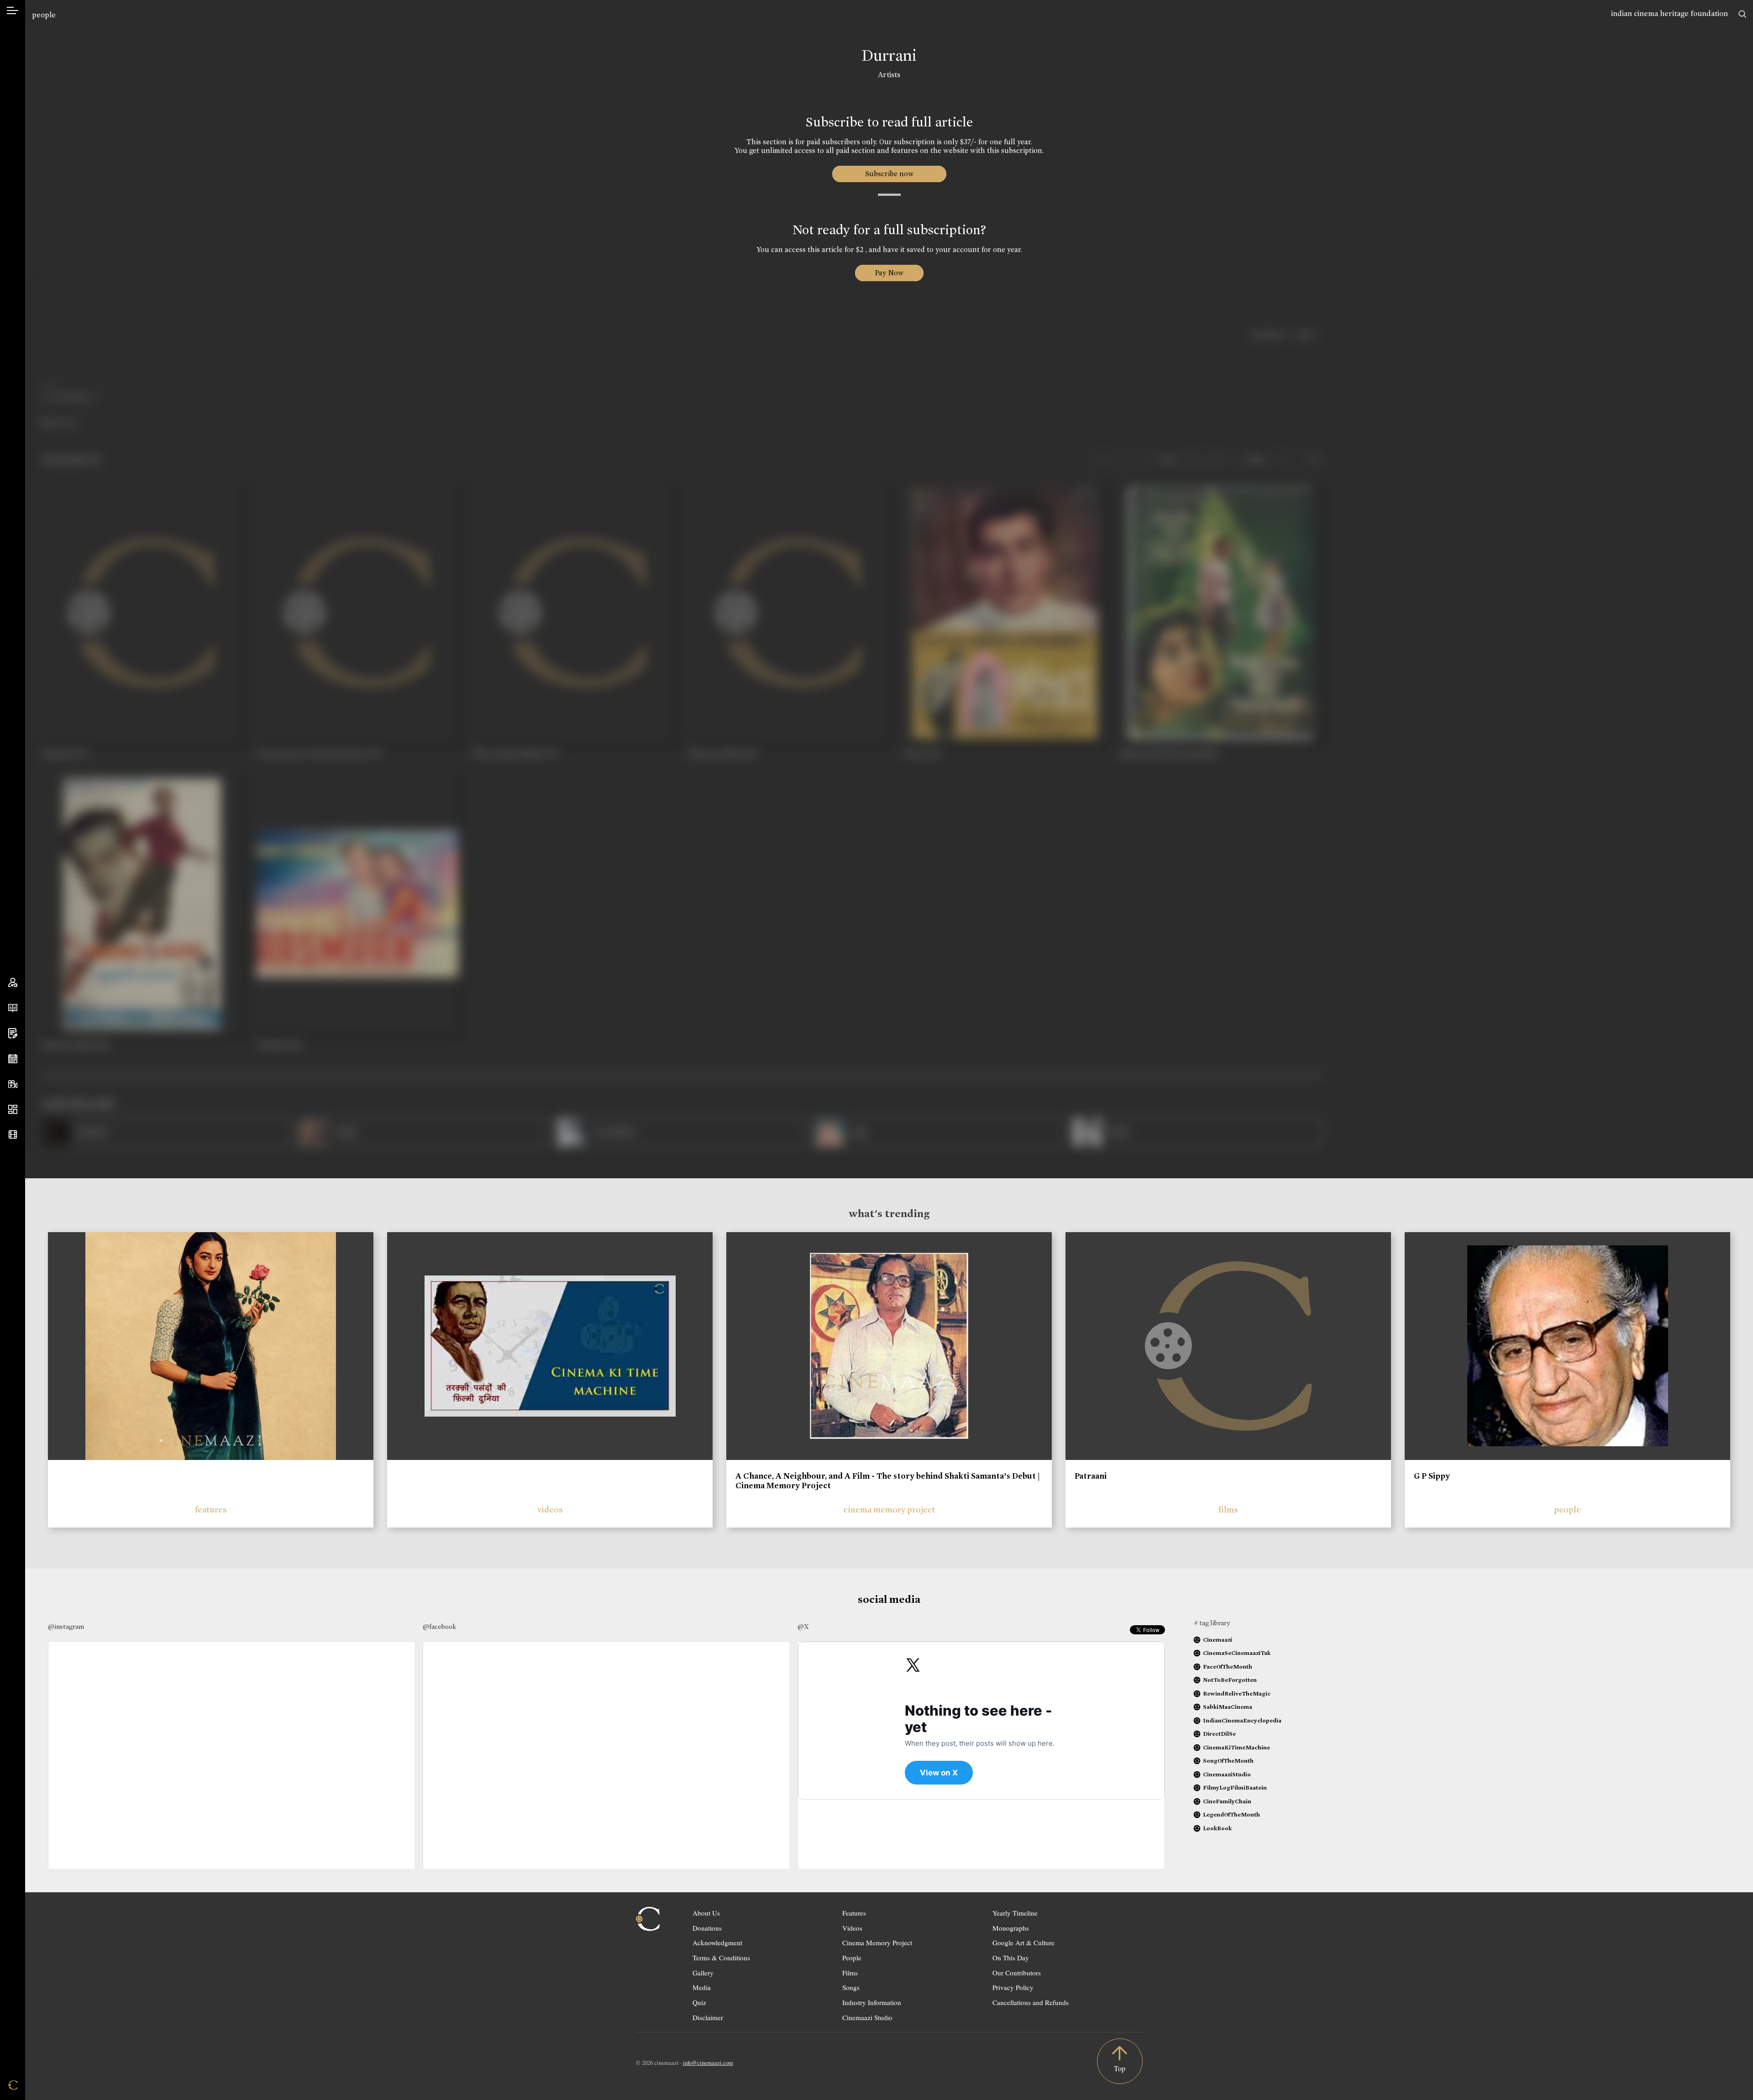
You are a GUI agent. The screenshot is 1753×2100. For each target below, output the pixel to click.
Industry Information (872, 2002)
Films (850, 1973)
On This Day (1011, 1958)
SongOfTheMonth (1228, 1761)
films (1228, 1509)
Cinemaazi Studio (867, 2017)
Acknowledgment (717, 1942)
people (44, 15)
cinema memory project (889, 1509)
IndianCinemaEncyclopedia (1242, 1720)
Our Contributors (1017, 1973)
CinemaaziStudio (1227, 1774)
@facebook (439, 1627)
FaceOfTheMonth (1228, 1667)
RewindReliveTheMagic (1237, 1693)
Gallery (703, 1973)
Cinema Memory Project (877, 1942)
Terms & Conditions (721, 1958)
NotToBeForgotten (1230, 1680)
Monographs (1011, 1928)
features (211, 1509)
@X (803, 1627)
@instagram (66, 1627)
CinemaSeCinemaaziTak (1237, 1653)
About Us (706, 1913)
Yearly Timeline (1015, 1913)
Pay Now (889, 273)
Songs (851, 1987)
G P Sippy (1432, 1476)
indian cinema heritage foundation (1669, 13)
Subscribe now (889, 174)
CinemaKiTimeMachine (1236, 1747)
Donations (707, 1928)
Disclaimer (708, 2017)
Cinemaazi (1218, 1640)
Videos (852, 1928)
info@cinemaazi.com (708, 2063)
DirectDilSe (1219, 1734)
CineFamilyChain (1227, 1801)
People (852, 1958)
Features (854, 1913)
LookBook (1217, 1828)
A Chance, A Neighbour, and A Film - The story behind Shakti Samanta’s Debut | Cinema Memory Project (888, 1481)
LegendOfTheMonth (1231, 1814)
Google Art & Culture (1023, 1942)
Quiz (699, 2002)
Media (702, 1987)
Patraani (1091, 1476)
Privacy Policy (1013, 1987)
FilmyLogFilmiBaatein (1235, 1788)
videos (550, 1509)
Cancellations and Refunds (1031, 2002)
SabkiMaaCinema (1228, 1707)
